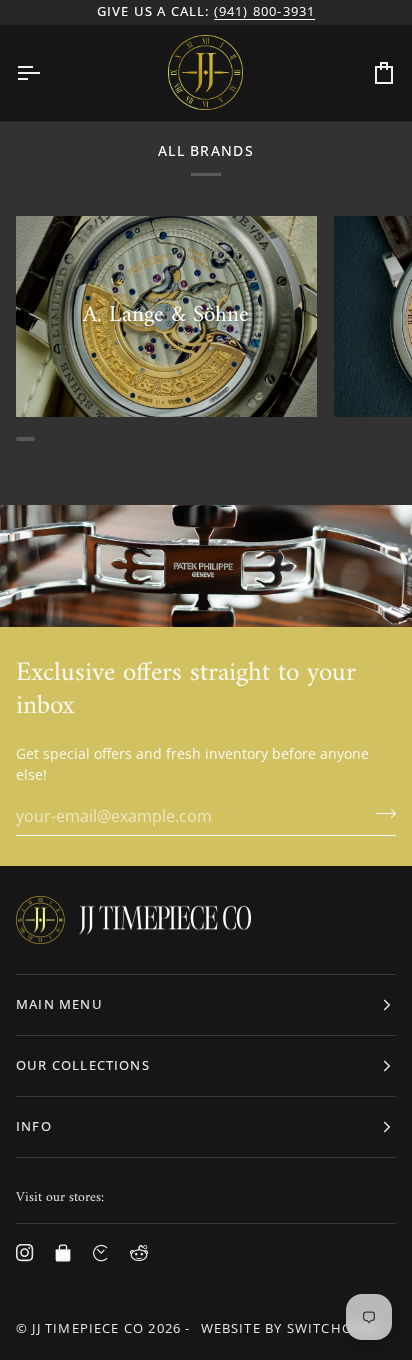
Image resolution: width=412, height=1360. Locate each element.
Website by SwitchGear (290, 1328)
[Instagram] (25, 1253)
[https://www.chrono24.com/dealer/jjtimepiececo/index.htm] (101, 1253)
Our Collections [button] (83, 1065)
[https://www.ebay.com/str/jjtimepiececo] (63, 1253)
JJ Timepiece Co (88, 1328)
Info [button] (34, 1126)
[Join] (379, 813)
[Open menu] (46, 73)
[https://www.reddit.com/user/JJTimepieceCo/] (139, 1253)
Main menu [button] (59, 1004)
